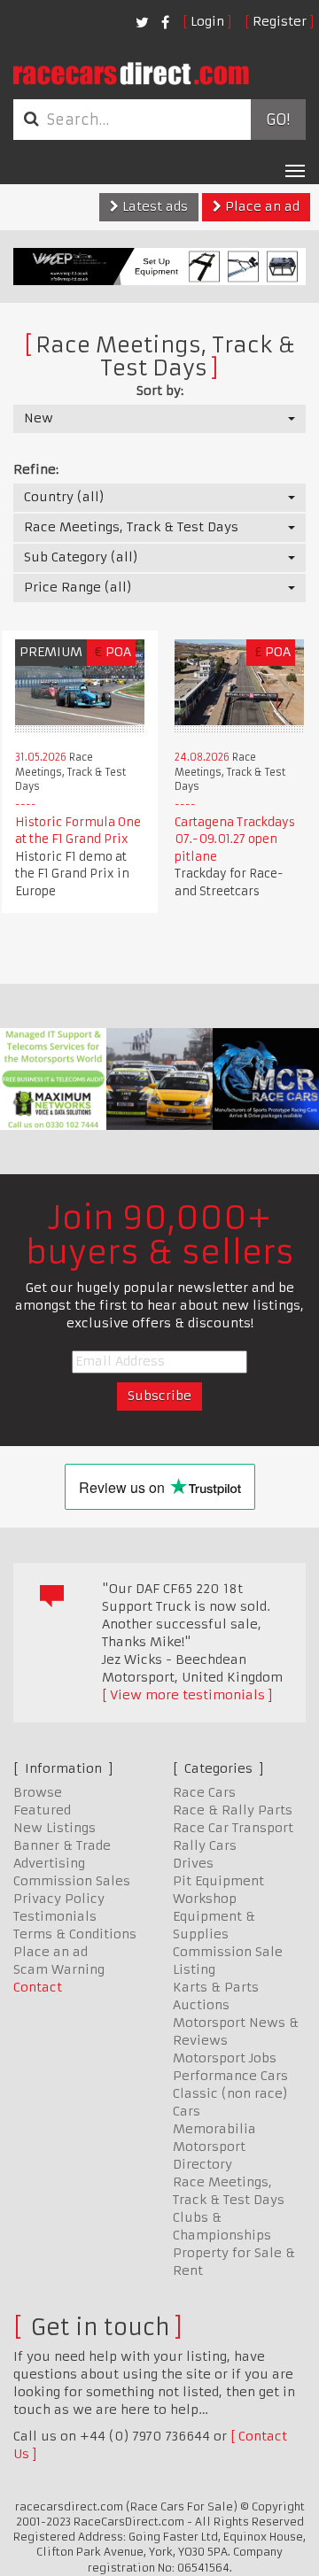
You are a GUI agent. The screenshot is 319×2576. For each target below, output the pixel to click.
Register (280, 21)
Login (207, 21)
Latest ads (153, 206)
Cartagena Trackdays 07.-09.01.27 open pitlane (235, 839)
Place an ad (261, 206)
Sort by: (160, 391)
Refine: (36, 469)
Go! (278, 120)
